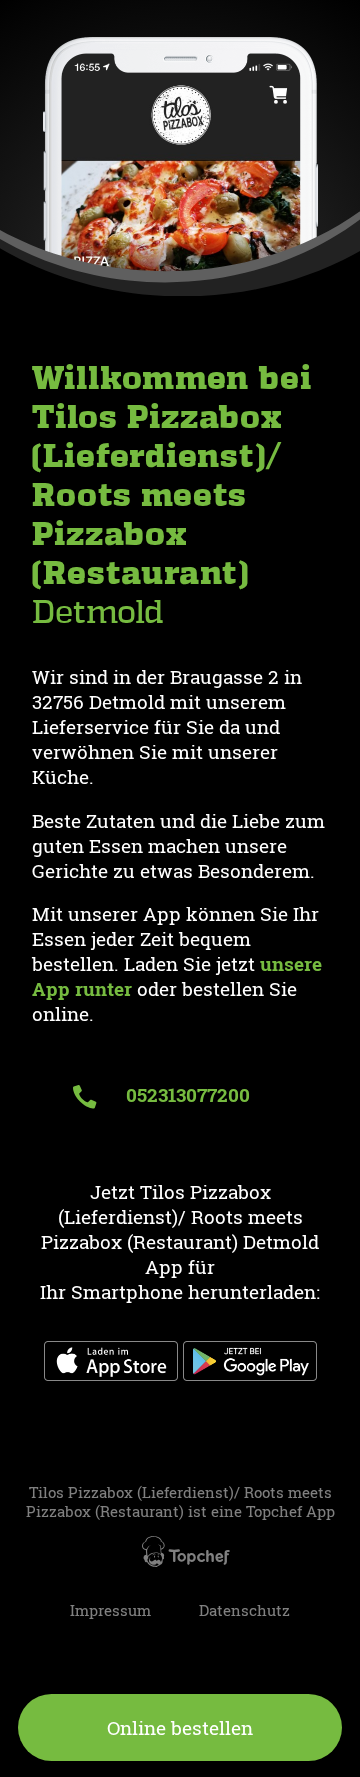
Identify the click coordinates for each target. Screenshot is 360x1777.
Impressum (110, 1610)
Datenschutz (244, 1610)
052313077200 (185, 1094)
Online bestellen (180, 1727)
